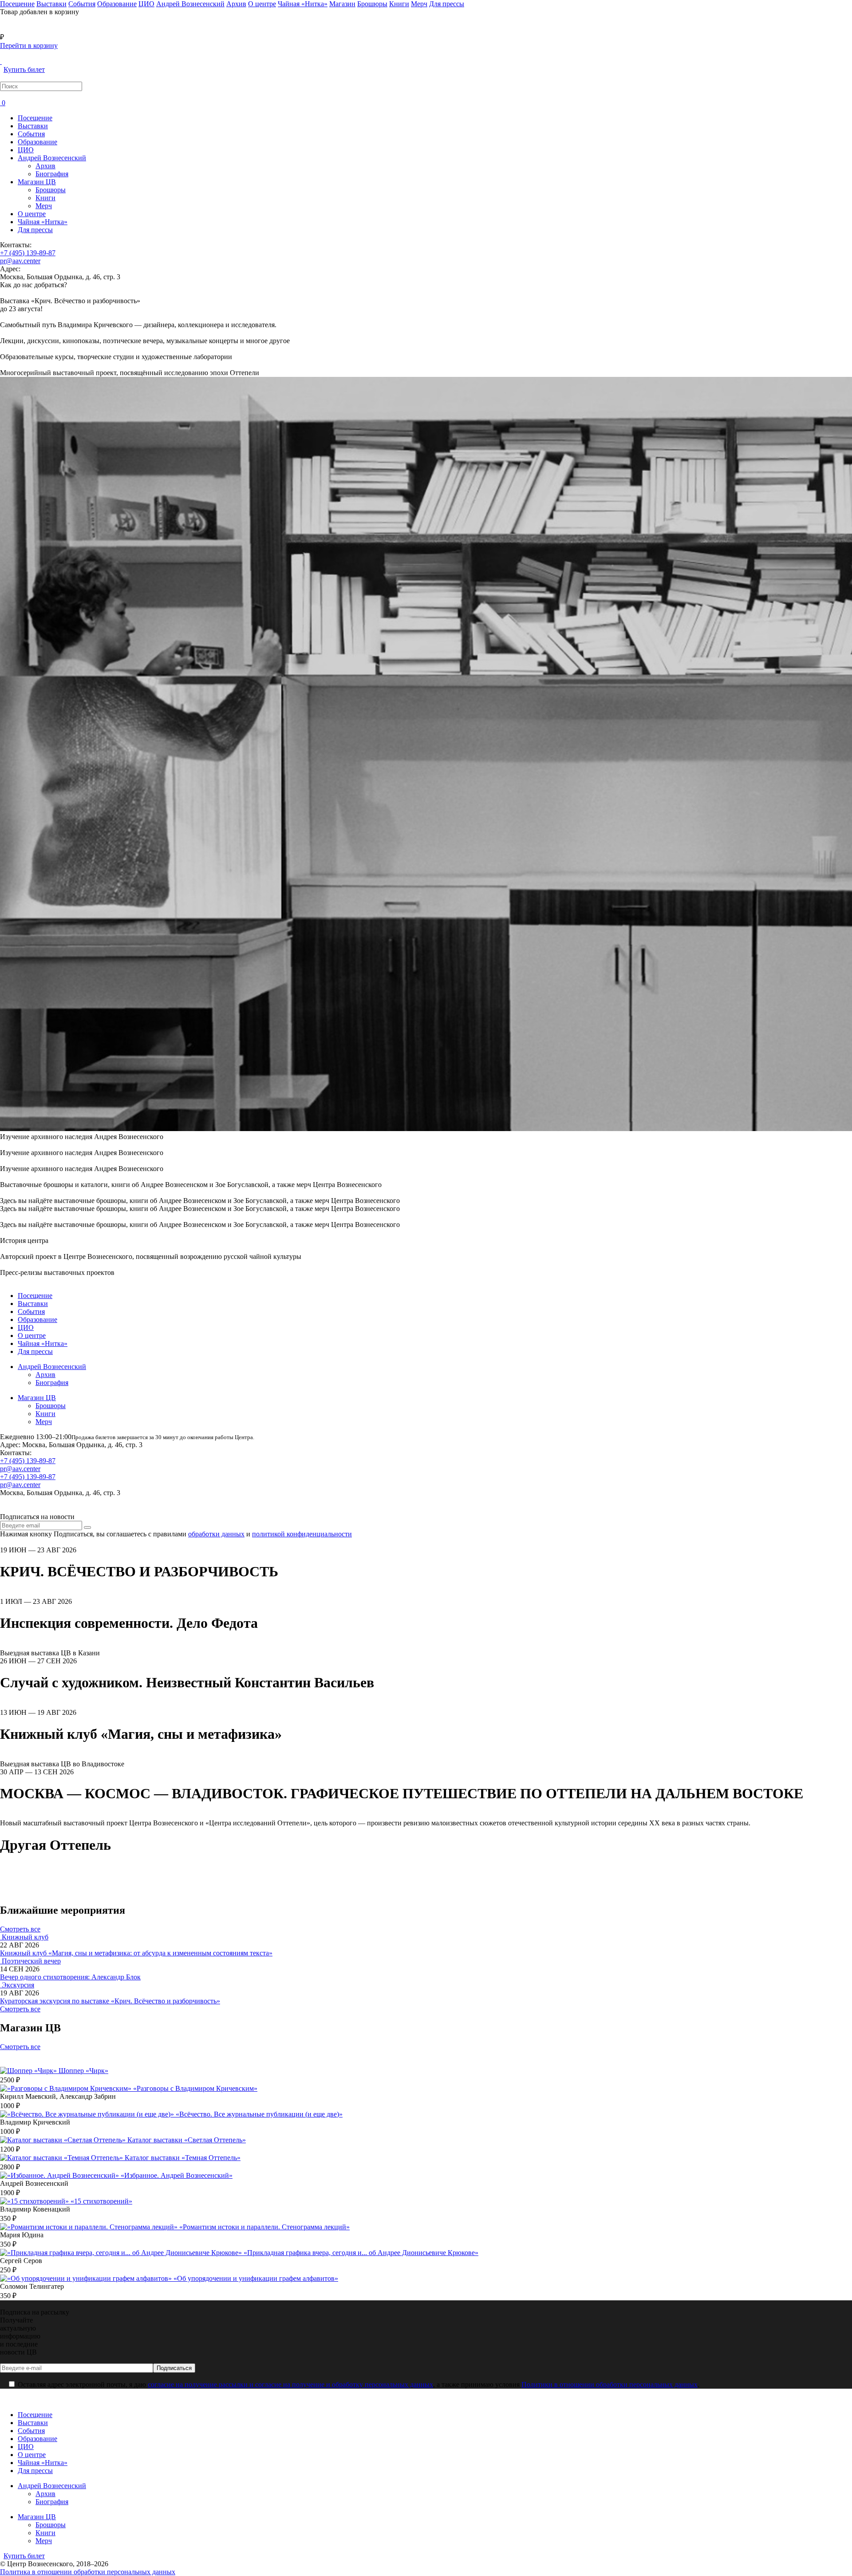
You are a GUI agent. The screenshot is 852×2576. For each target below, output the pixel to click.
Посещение (35, 118)
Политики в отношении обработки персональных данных (609, 2384)
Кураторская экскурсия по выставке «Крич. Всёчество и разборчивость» (110, 2001)
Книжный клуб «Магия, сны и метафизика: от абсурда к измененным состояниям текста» (136, 1953)
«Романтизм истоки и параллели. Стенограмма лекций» (264, 2227)
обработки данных (216, 1534)
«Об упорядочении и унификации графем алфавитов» (256, 2278)
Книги (45, 198)
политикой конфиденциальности (302, 1534)
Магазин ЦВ (37, 182)
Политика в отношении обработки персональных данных (88, 2572)
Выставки (33, 126)
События (31, 134)
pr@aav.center (20, 261)
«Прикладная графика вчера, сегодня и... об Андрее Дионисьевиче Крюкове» (361, 2253)
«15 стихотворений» (101, 2201)
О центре (32, 214)
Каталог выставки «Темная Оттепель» (183, 2158)
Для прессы (35, 230)
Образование (37, 142)
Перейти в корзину (29, 46)
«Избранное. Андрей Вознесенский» (177, 2175)
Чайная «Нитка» (43, 222)
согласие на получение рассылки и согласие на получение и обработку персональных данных (290, 2384)
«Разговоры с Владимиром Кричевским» (195, 2088)
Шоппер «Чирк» (83, 2071)
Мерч (44, 206)
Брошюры (51, 190)
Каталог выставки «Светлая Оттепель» (187, 2140)
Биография (52, 174)
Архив (45, 166)
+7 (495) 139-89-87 (28, 253)
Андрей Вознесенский (52, 158)
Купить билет (24, 69)
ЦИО (26, 150)
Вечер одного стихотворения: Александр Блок (70, 1977)
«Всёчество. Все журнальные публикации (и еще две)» (259, 2114)
